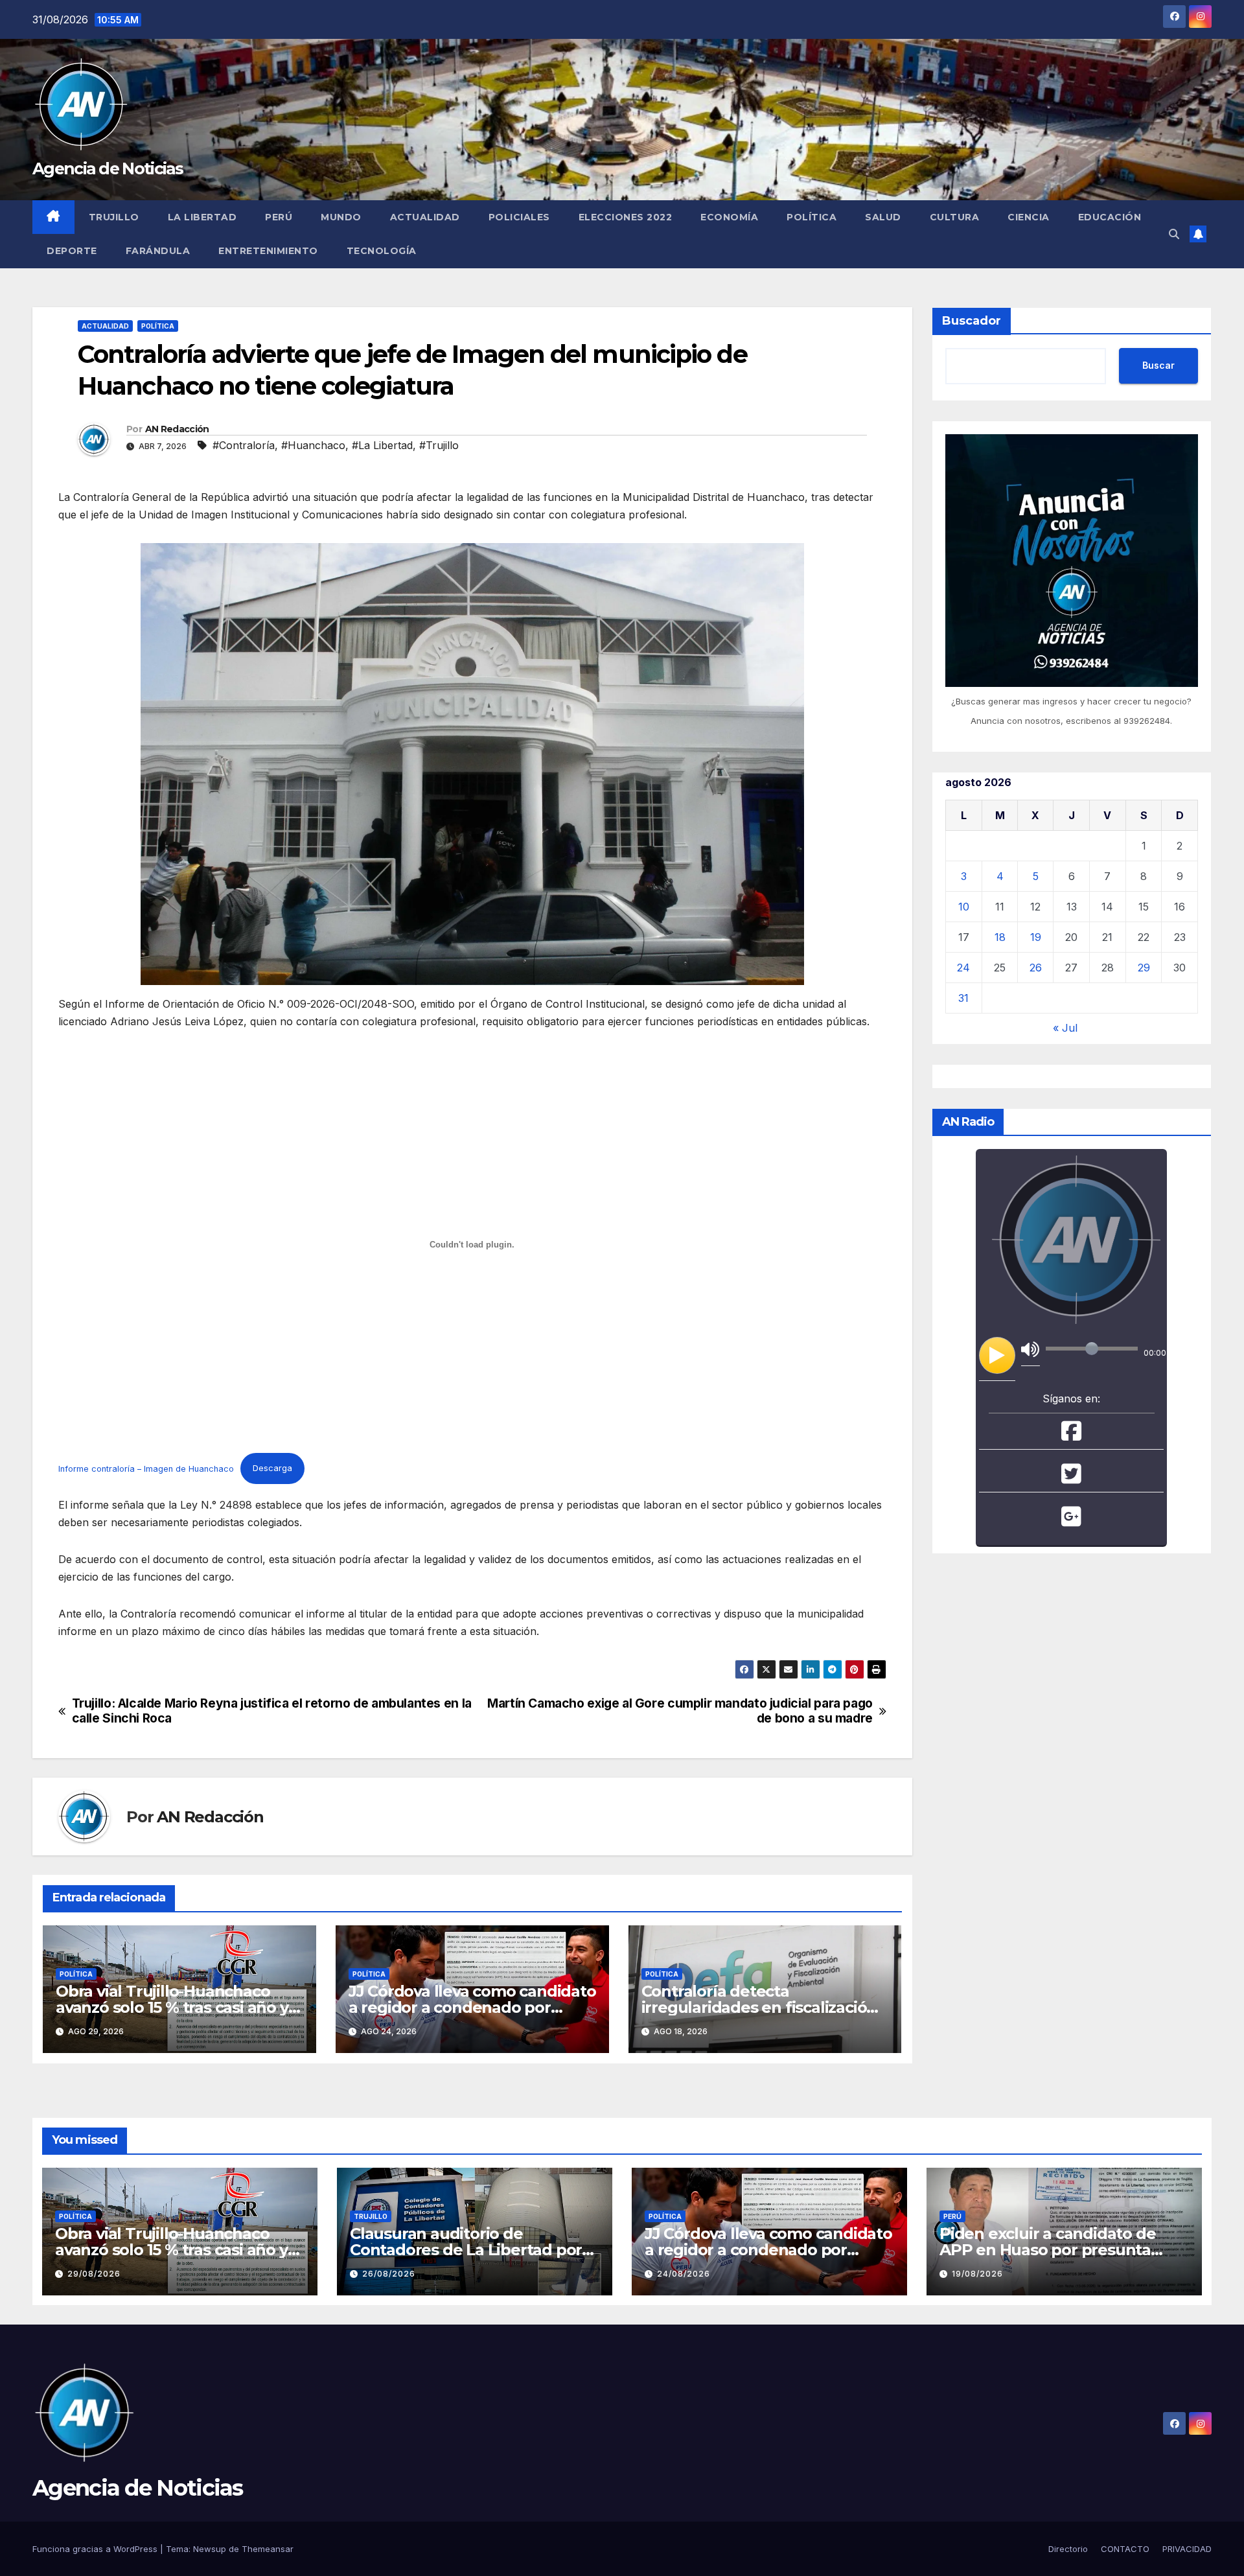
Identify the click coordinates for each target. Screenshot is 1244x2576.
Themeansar (268, 2549)
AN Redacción (177, 429)
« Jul (1065, 1028)
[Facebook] (1071, 1435)
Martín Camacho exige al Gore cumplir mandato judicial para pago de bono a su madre (680, 1711)
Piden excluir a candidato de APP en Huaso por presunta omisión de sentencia (1047, 2250)
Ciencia (1029, 217)
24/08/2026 (684, 2274)
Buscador (972, 321)
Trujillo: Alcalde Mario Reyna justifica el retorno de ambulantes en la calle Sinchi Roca (272, 1711)
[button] (1174, 234)
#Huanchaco (313, 445)
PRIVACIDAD (1187, 2549)
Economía (729, 217)
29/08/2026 (94, 2274)
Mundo (341, 217)
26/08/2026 (389, 2274)
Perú (279, 217)
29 (1144, 968)
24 (963, 968)
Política (812, 217)
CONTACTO (1125, 2549)
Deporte (72, 251)
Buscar (1158, 365)
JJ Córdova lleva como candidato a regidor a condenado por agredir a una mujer (472, 2007)
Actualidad (425, 217)
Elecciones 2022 (626, 217)
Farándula (158, 251)
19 (1036, 937)
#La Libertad (382, 445)
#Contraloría (244, 445)
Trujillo (114, 217)
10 (964, 907)
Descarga (272, 1468)
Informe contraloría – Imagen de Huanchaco (146, 1468)
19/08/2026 (977, 2274)
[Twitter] (1071, 1478)
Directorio (1068, 2549)
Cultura (955, 217)
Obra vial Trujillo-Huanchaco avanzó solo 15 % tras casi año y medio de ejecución (172, 2007)
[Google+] (1071, 1521)
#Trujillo (439, 445)
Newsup (210, 2549)
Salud (883, 217)
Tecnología (382, 251)
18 (1000, 937)
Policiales (519, 217)
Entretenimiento (268, 251)
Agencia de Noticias (108, 168)
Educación (1110, 217)
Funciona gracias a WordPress (96, 2549)
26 (1036, 968)
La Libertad (202, 217)
